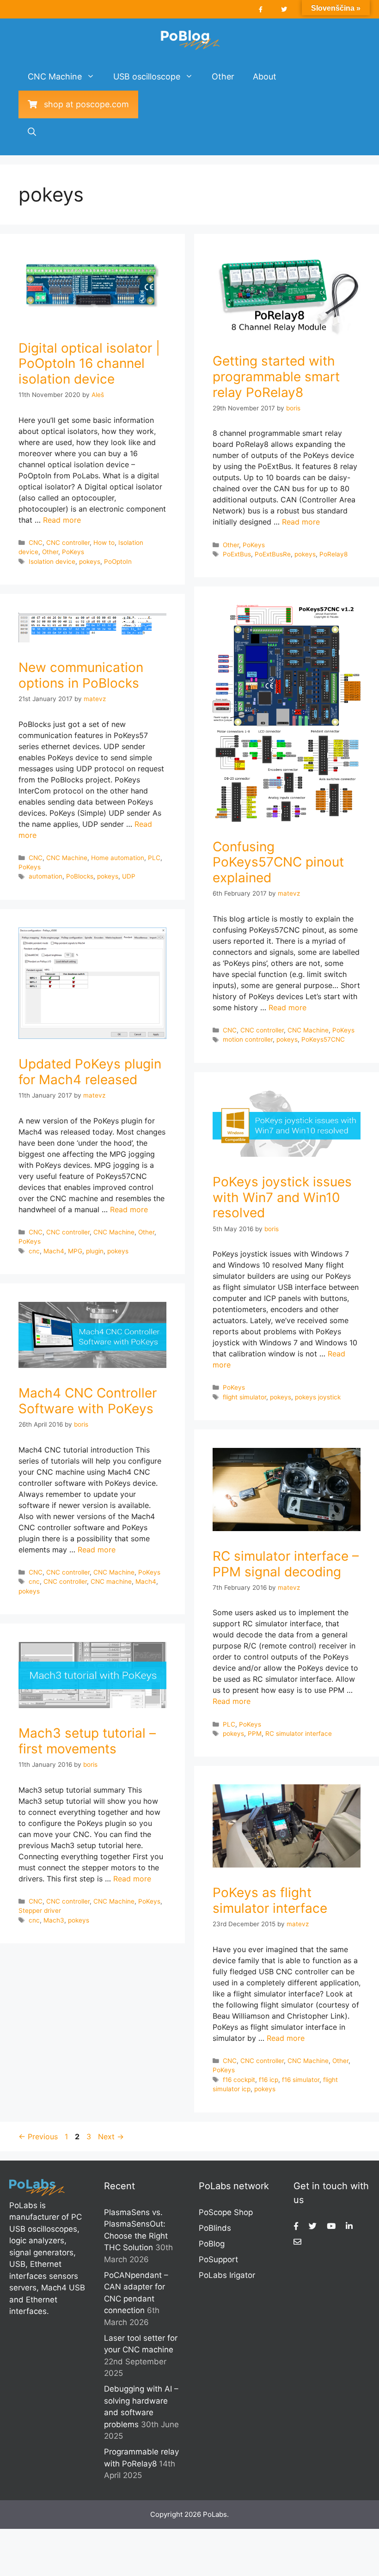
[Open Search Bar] (32, 132)
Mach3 (54, 1920)
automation (46, 876)
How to (104, 543)
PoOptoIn (118, 562)
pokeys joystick (318, 1397)
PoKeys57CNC (323, 1039)
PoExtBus (237, 554)
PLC (154, 858)
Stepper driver (40, 1911)
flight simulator (245, 1397)
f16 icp (269, 2080)
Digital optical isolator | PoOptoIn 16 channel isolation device (89, 363)
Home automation (118, 858)
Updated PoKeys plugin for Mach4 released (90, 1072)
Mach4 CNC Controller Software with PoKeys (88, 1401)
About (265, 76)
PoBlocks (80, 876)
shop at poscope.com (83, 104)
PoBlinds (215, 2228)
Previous (38, 2136)
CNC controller (68, 543)
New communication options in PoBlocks (81, 675)
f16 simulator (301, 2080)
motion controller (248, 1039)
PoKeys (73, 552)
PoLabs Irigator (227, 2275)
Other (223, 76)
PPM (255, 1734)
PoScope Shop (226, 2212)
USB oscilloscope (147, 76)
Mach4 (54, 1251)
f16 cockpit (239, 2080)
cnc (34, 1251)
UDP (129, 876)
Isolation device (52, 562)
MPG (75, 1251)
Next (111, 2136)
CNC (36, 543)
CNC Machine (55, 76)
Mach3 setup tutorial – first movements (87, 1741)
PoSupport (218, 2259)
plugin (95, 1251)
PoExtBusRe (273, 554)
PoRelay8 (333, 554)
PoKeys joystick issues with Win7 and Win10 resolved (282, 1197)
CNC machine (111, 1581)
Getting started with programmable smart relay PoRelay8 (276, 376)
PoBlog (212, 2244)
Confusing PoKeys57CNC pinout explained (278, 862)
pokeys (90, 562)
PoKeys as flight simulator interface (270, 1900)
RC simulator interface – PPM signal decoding (286, 1564)
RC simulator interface (299, 1734)
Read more (62, 520)
